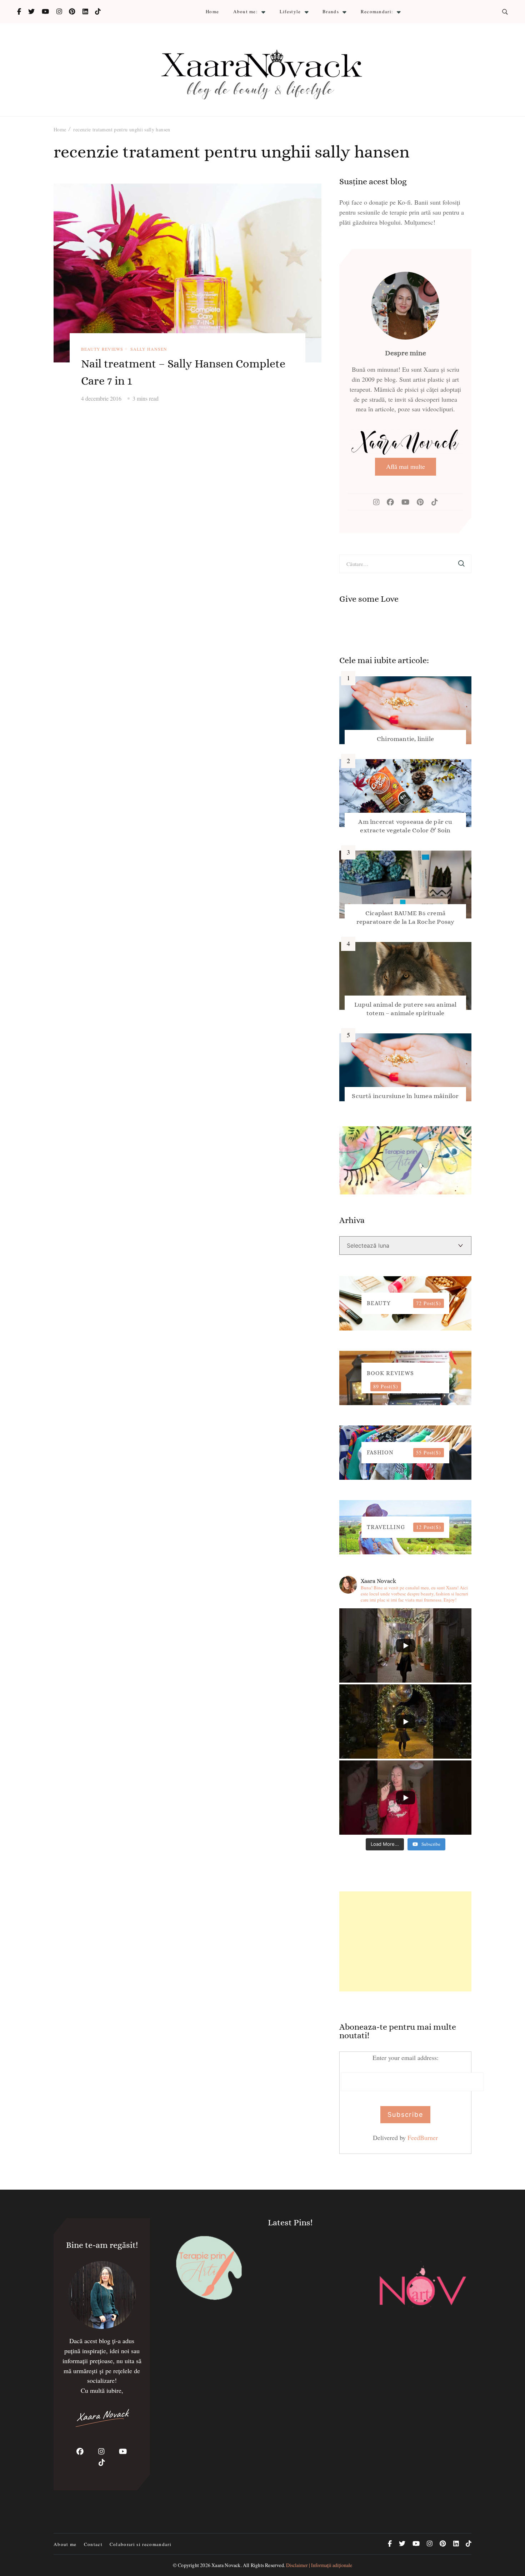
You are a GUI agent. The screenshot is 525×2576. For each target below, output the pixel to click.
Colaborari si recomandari (141, 2544)
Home (212, 11)
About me (65, 2544)
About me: (246, 11)
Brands (331, 11)
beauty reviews (102, 349)
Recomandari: (377, 11)
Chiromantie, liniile (405, 739)
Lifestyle (290, 11)
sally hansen (149, 349)
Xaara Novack (226, 2565)
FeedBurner (423, 2138)
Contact (93, 2544)
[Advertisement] (405, 1941)
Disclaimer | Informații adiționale (319, 2565)
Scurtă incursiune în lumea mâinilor (405, 1096)
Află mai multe (406, 466)
